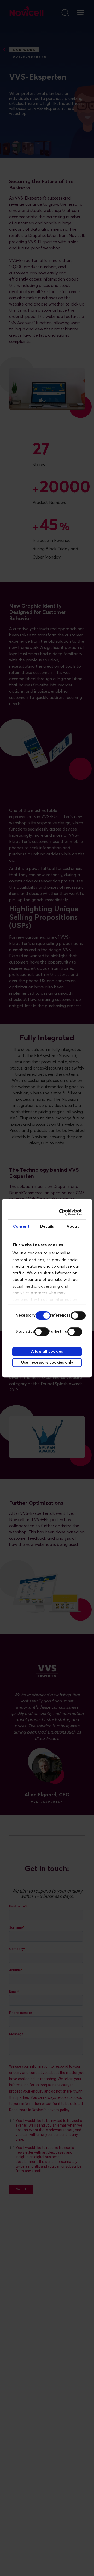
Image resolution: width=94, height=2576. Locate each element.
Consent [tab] (21, 1227)
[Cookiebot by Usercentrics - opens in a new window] (62, 1212)
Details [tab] (47, 1227)
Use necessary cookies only (47, 1362)
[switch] (78, 1316)
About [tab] (73, 1227)
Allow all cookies (47, 1352)
